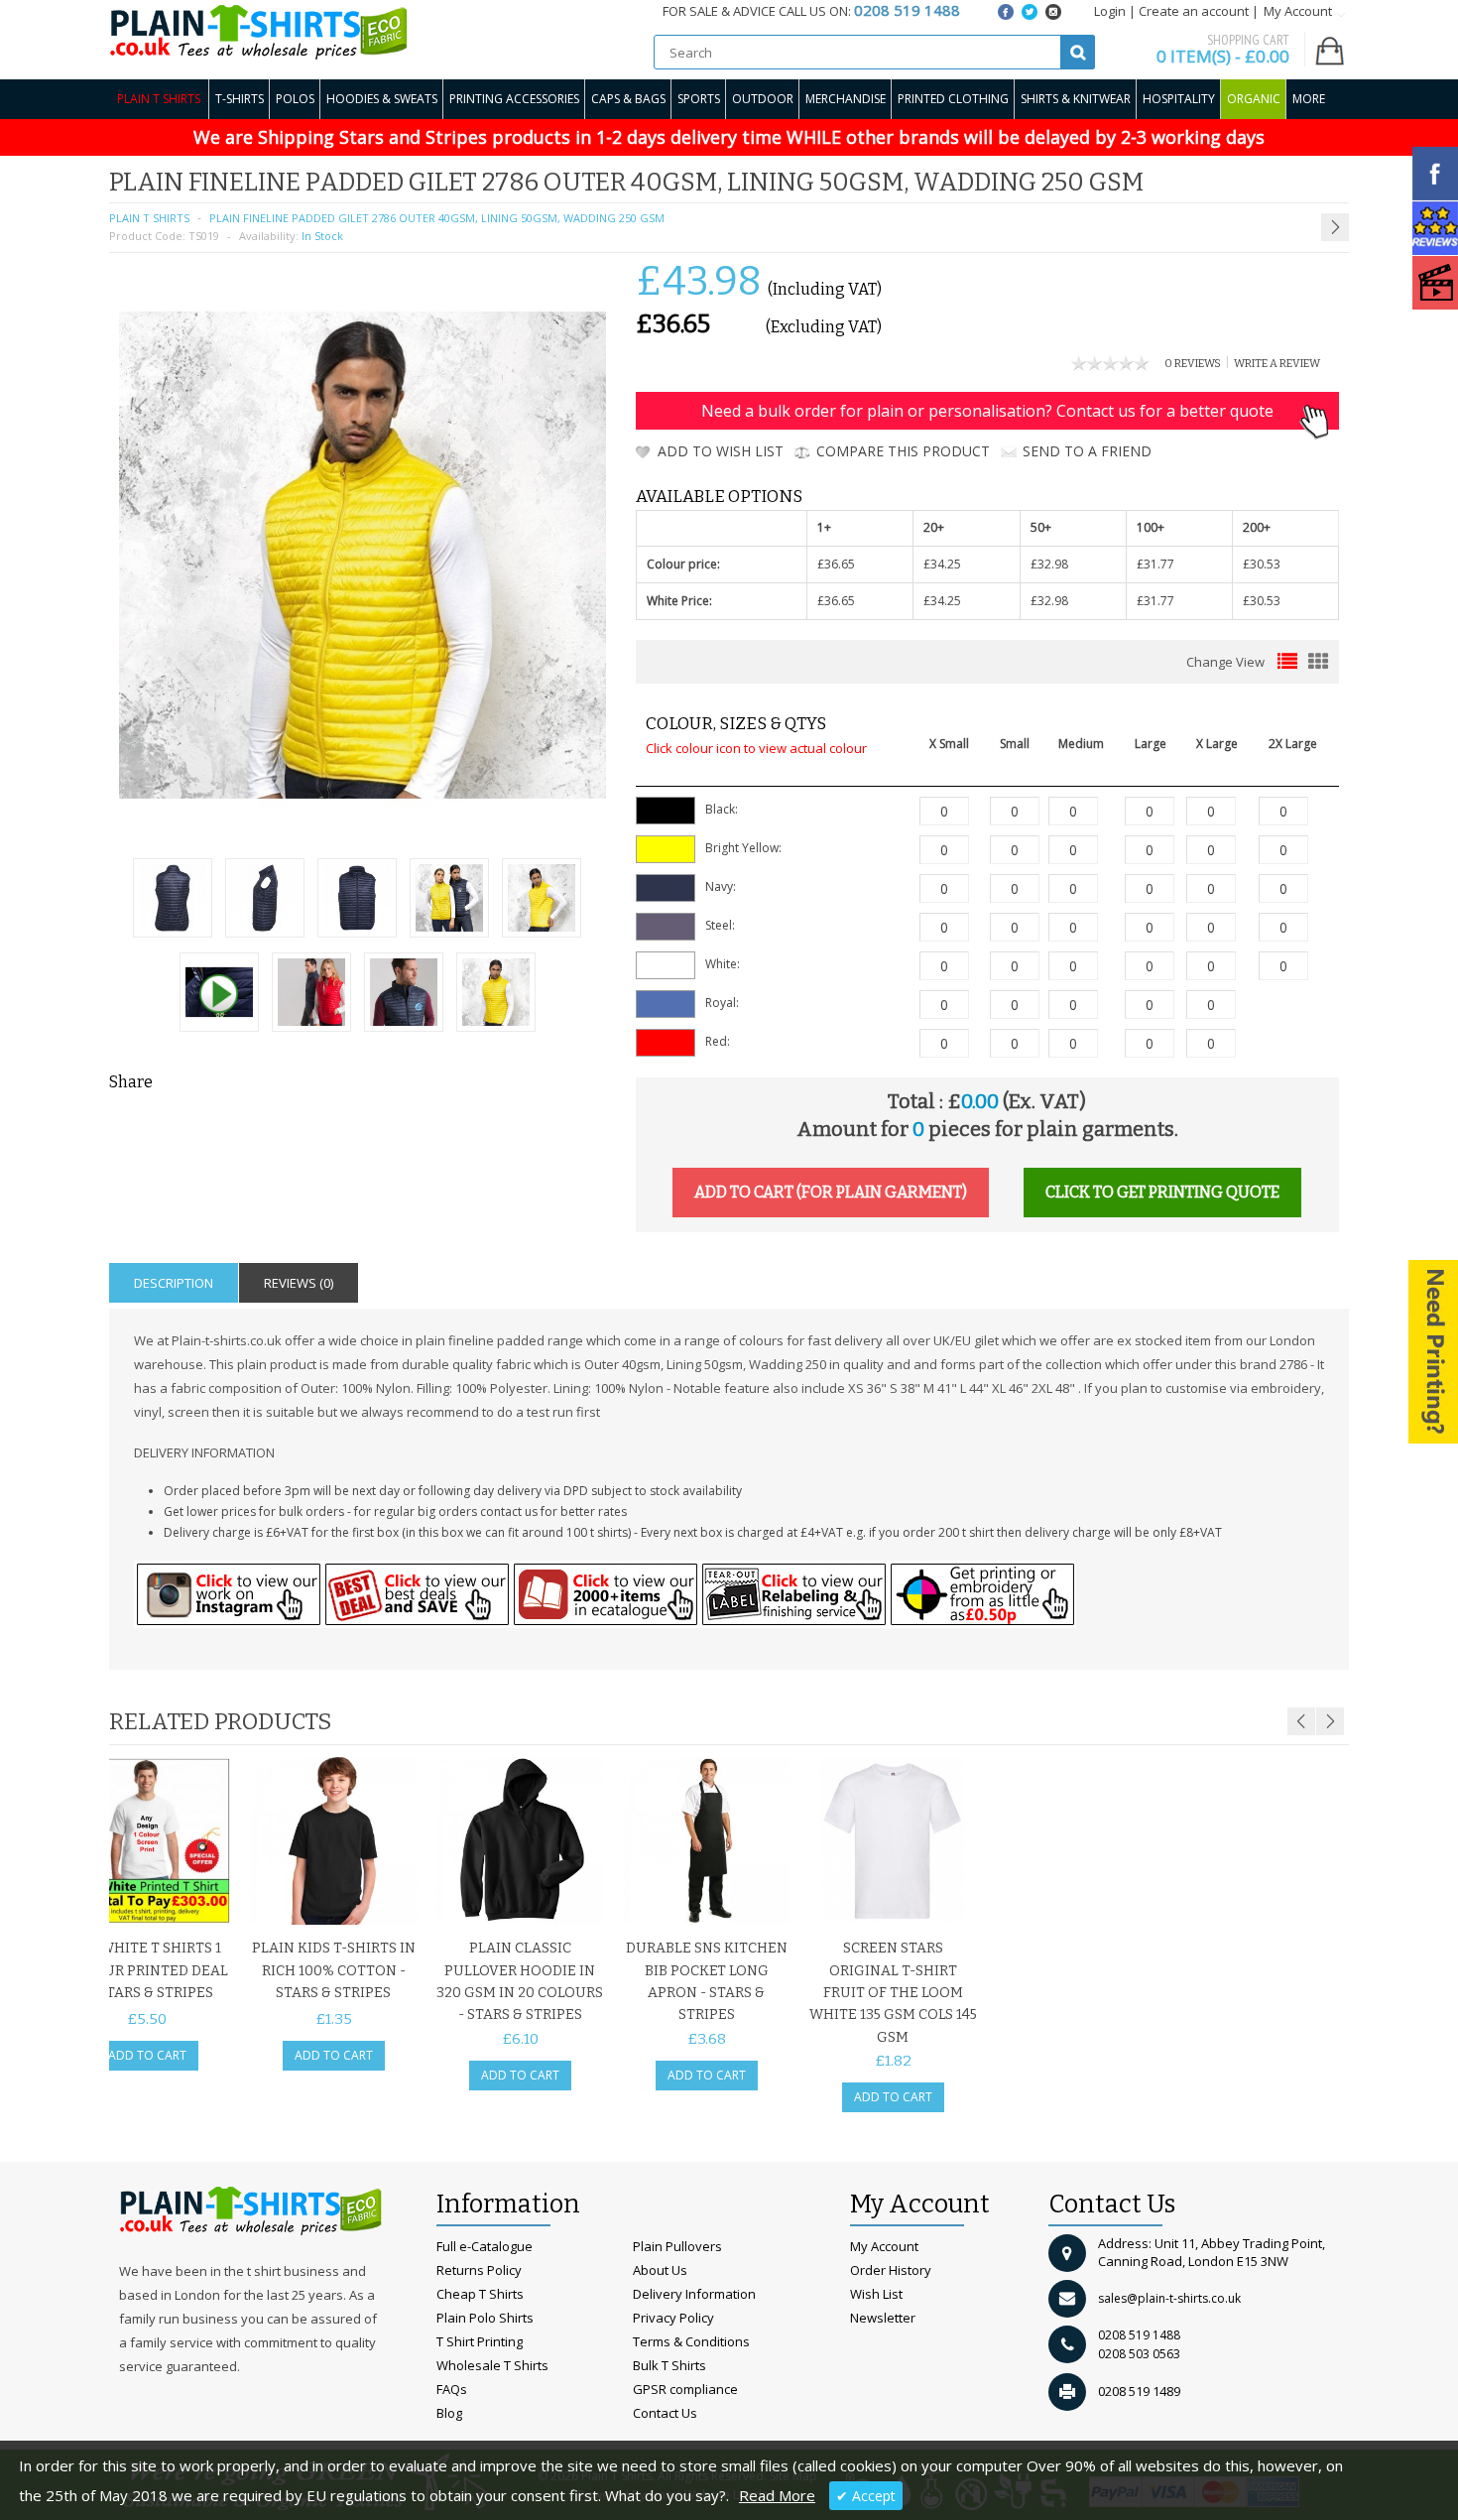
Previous (1301, 1721)
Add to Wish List (721, 451)
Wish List (876, 2294)
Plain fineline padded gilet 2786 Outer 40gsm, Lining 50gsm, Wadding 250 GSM (437, 218)
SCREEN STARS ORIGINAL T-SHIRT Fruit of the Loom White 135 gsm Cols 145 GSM (893, 1993)
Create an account (1194, 11)
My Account (884, 2246)
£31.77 (1155, 564)
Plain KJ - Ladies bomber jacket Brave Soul (1249, 179)
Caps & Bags (628, 99)
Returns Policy (479, 2270)
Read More (777, 2495)
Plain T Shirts (159, 99)
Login (1110, 11)
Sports (699, 99)
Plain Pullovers (677, 2246)
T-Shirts (240, 99)
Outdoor (763, 99)
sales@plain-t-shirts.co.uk (1169, 2298)
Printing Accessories (514, 99)
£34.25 (942, 564)
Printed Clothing (953, 99)
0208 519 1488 (1139, 2335)
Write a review (1277, 364)
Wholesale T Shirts (492, 2365)
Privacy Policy (673, 2318)
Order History (891, 2270)
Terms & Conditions (691, 2341)
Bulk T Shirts (669, 2365)
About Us (660, 2270)
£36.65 (836, 564)
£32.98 (1049, 564)
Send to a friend (1087, 451)
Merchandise (846, 99)
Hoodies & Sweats (382, 99)
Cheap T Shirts (480, 2294)
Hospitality (1179, 99)
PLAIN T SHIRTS (149, 218)
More (1309, 99)
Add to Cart (147, 2055)
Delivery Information (694, 2294)
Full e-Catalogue (485, 2246)
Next (1330, 1721)
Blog (449, 2413)
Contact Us (665, 2413)
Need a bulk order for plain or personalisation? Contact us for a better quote (987, 411)
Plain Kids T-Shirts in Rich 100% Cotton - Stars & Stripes (334, 1970)
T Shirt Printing (480, 2341)
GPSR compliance (685, 2389)
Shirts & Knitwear (1076, 99)
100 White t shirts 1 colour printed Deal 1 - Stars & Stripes (147, 1970)
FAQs (452, 2389)
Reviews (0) (299, 1283)
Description (174, 1283)
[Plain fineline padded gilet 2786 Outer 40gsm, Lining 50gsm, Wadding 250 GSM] (173, 900)
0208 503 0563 (1139, 2354)
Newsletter (883, 2318)
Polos (295, 99)
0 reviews (1193, 364)
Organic (1254, 99)
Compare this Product (903, 451)
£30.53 (1262, 564)
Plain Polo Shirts (485, 2318)
